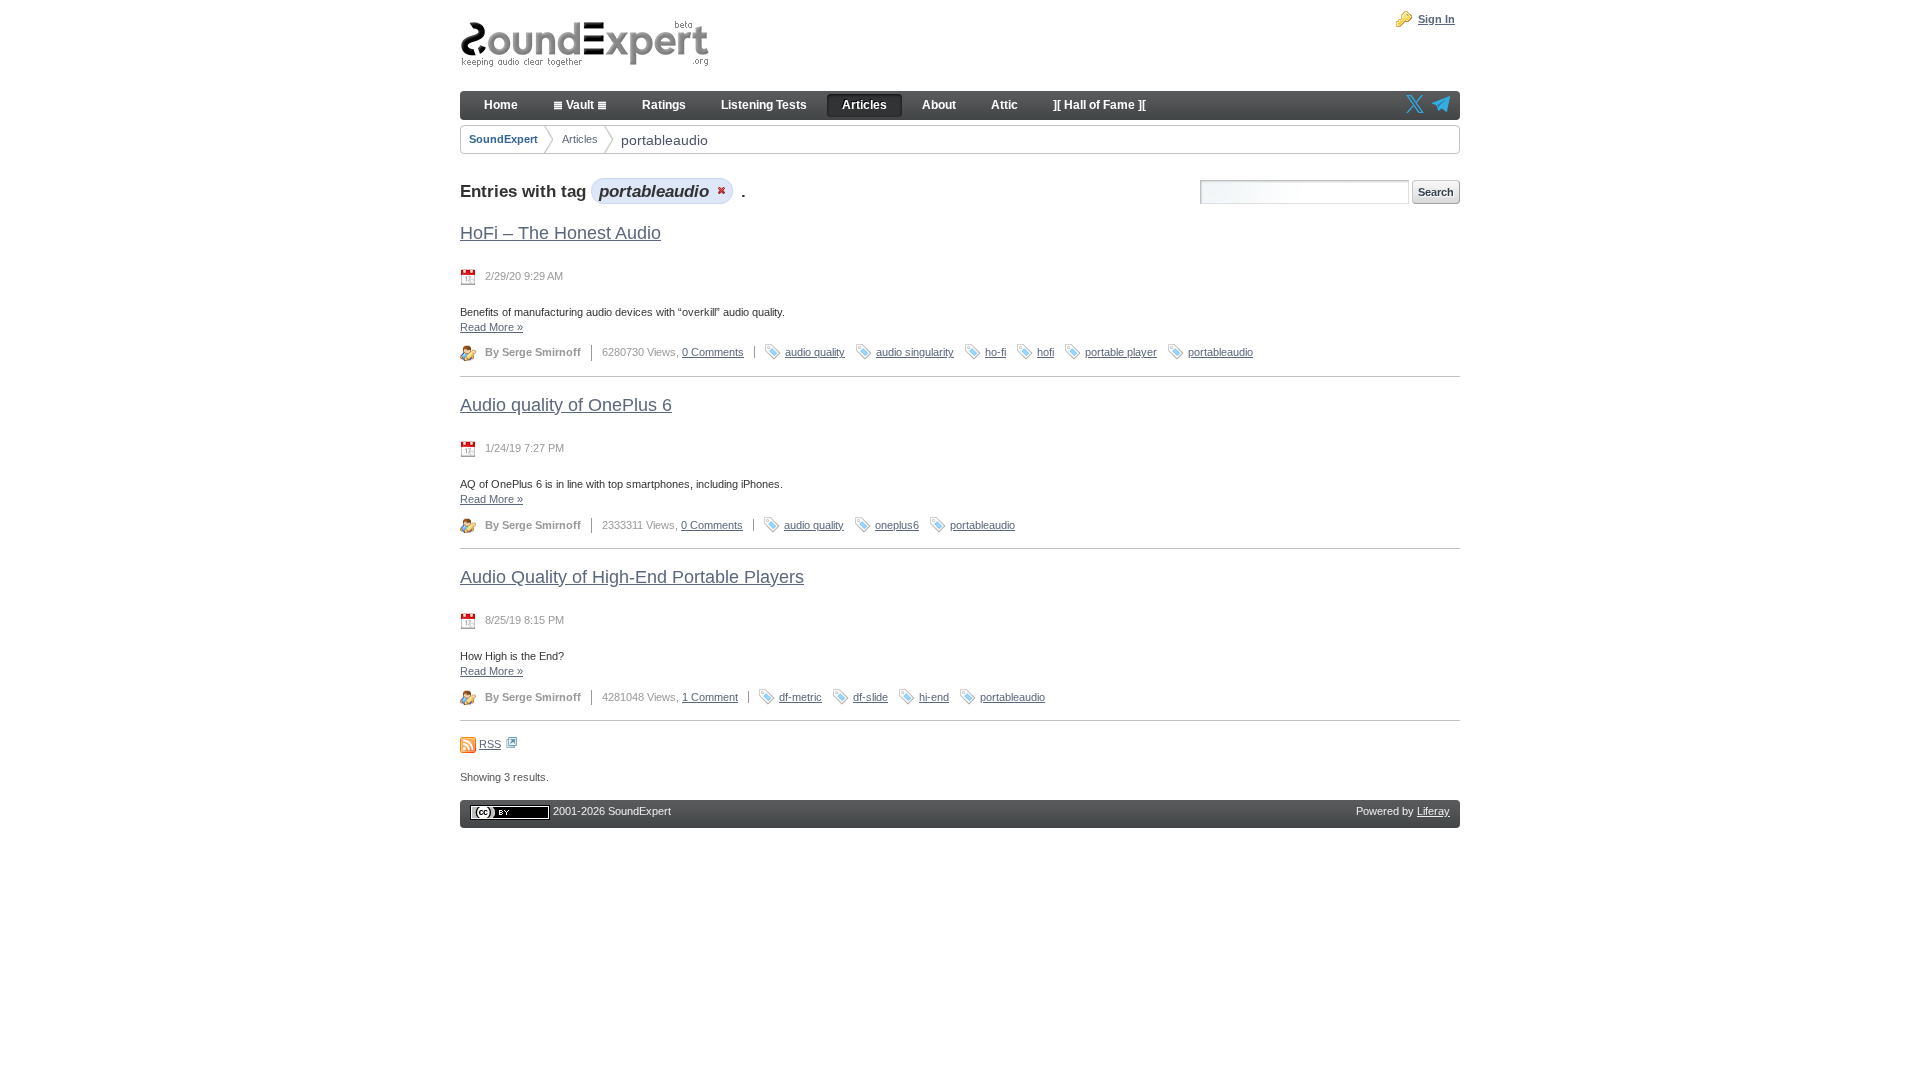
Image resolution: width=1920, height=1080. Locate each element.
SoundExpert (503, 139)
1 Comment (710, 697)
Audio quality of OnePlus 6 (566, 405)
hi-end (934, 697)
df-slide (870, 697)
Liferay (1433, 811)
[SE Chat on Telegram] (1441, 106)
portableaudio (664, 140)
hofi (1045, 352)
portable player (1121, 352)
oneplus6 (897, 525)
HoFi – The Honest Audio (560, 233)
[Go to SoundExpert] (585, 46)
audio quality (815, 352)
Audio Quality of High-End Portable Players (632, 577)
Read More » (491, 327)
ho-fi (995, 352)
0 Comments (713, 352)
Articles (580, 139)
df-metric (800, 697)
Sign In (1436, 19)
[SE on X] (1415, 106)
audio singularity (915, 352)
